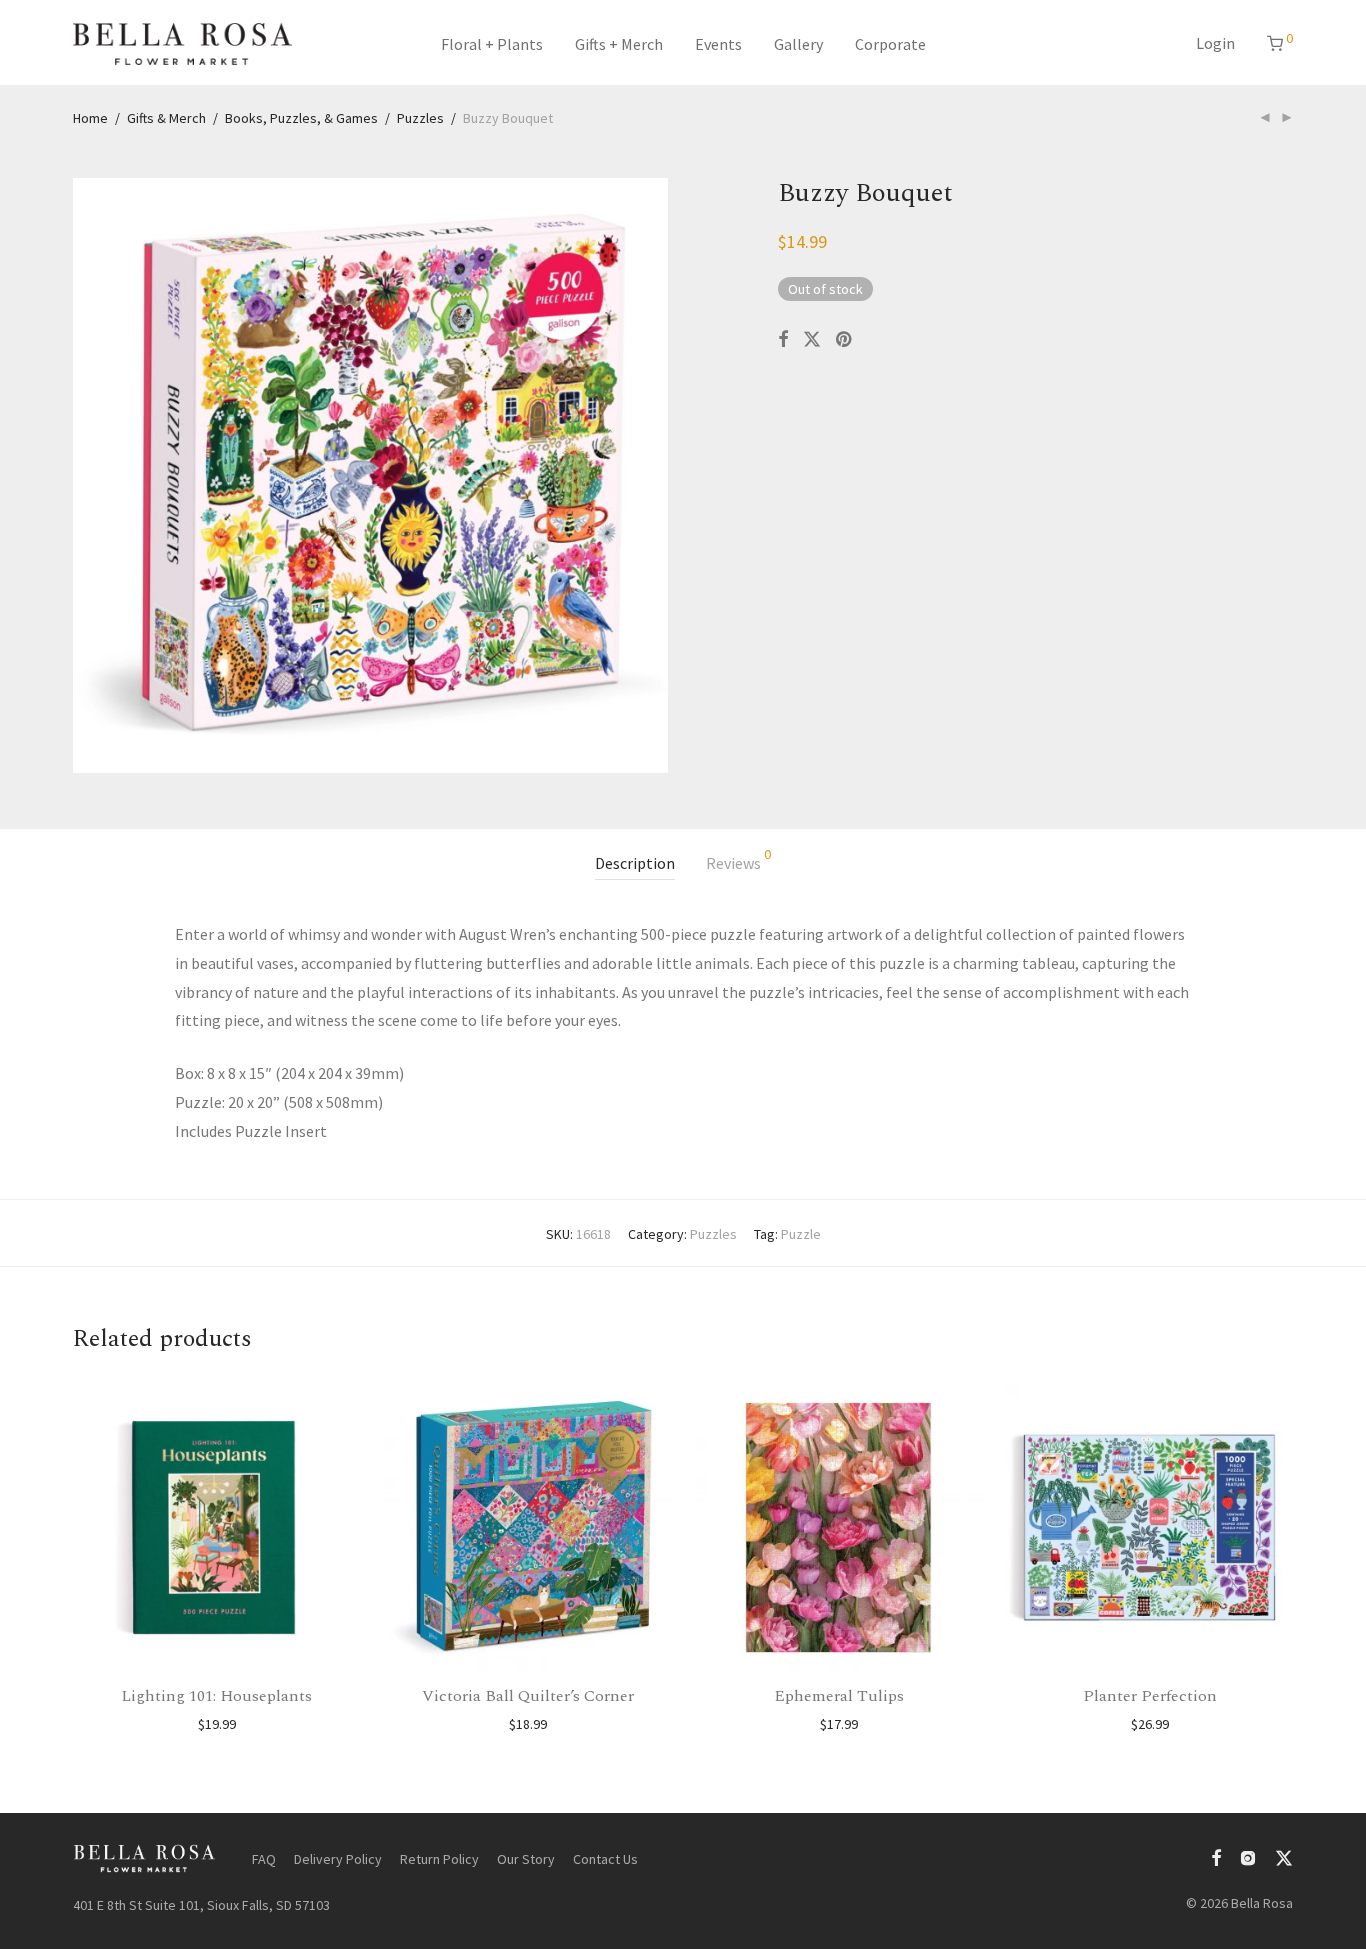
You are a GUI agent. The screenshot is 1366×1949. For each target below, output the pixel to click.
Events (718, 44)
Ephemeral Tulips (839, 1696)
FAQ (264, 1859)
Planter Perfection (1150, 1696)
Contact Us (605, 1859)
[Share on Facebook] (783, 340)
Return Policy (439, 1859)
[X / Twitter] (1284, 1857)
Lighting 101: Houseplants (216, 1696)
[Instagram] (1248, 1857)
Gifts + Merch (619, 44)
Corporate (890, 44)
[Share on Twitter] (812, 340)
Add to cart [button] (216, 1724)
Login (1215, 43)
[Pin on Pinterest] (845, 340)
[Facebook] (1216, 1857)
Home (90, 118)
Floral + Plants (492, 44)
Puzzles (420, 118)
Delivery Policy (338, 1859)
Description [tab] (635, 863)
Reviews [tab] (738, 860)
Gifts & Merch (166, 118)
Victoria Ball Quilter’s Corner (528, 1696)
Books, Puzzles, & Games (301, 118)
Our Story (526, 1859)
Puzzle (801, 1234)
